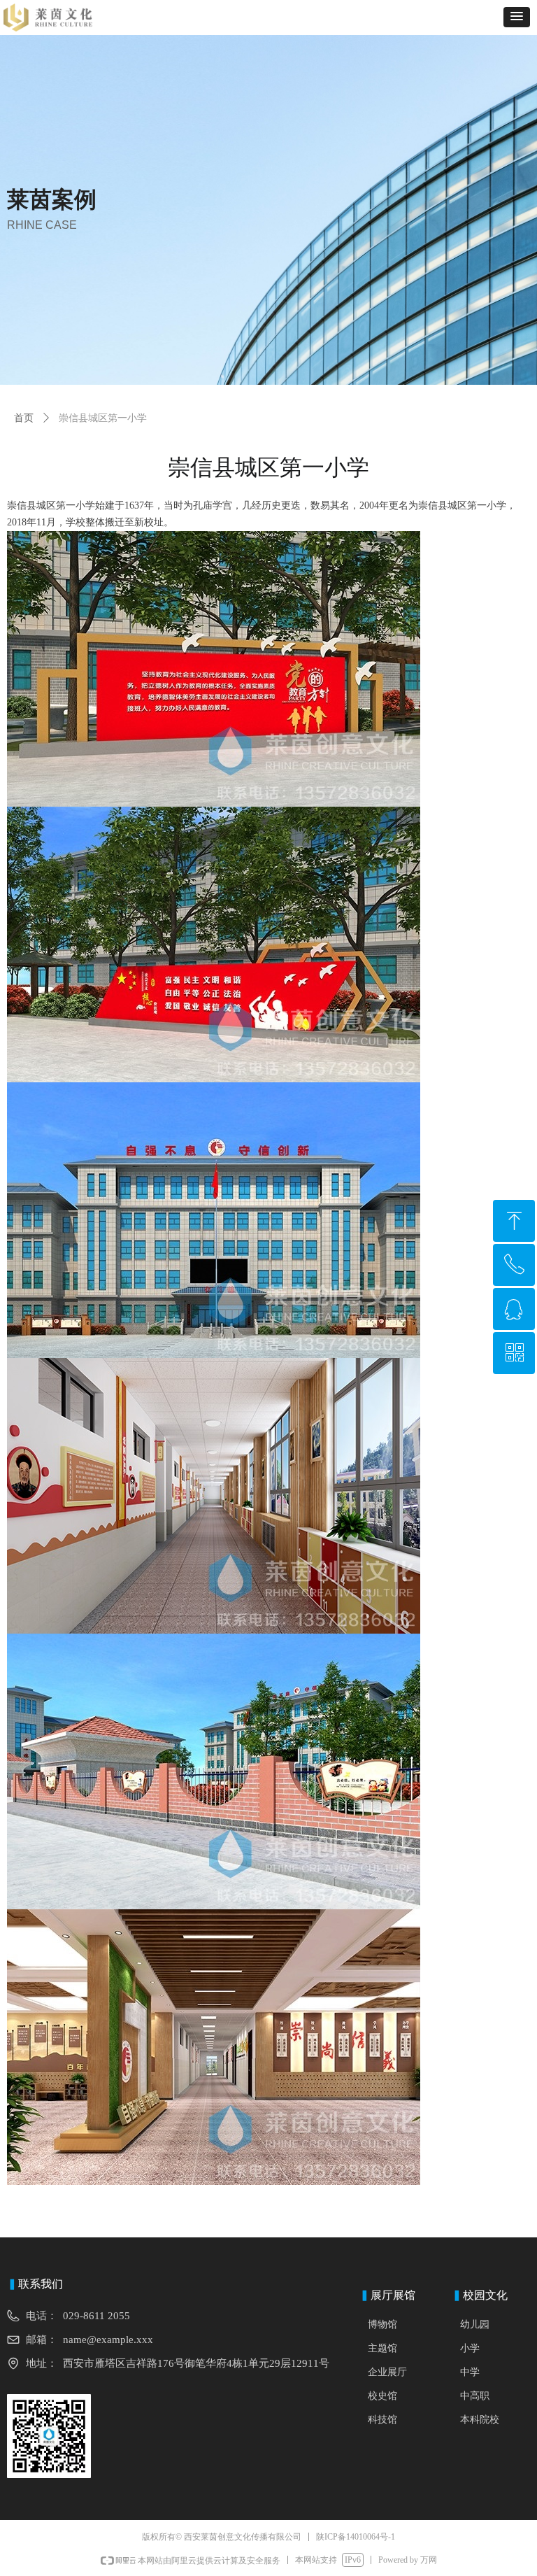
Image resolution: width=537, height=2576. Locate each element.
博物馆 (382, 2324)
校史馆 (382, 2396)
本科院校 (480, 2420)
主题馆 (382, 2348)
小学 (470, 2348)
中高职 (475, 2396)
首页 (24, 418)
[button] (517, 17)
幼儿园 (475, 2324)
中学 (470, 2372)
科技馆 (382, 2420)
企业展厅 (387, 2372)
